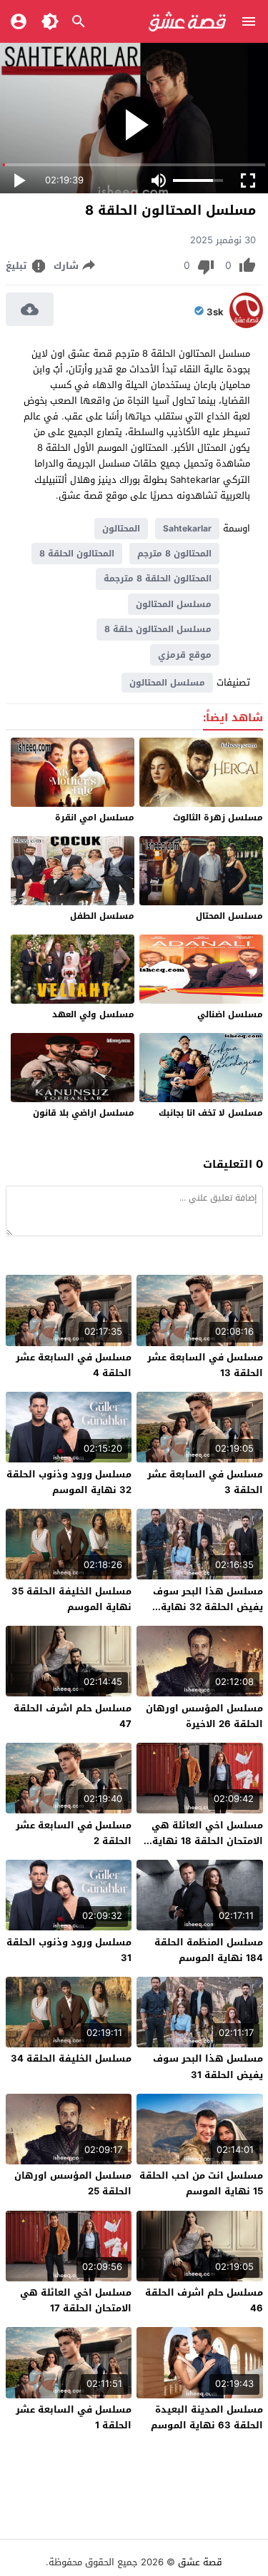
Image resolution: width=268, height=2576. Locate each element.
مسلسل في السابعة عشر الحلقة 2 (74, 1833)
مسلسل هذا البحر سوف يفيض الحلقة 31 (208, 2066)
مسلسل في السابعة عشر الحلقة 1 (74, 2417)
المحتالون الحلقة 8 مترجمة (158, 579)
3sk (215, 312)
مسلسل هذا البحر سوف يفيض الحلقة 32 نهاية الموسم (208, 1607)
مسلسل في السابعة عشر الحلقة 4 (74, 1365)
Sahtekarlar (187, 529)
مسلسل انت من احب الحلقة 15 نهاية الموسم (201, 2183)
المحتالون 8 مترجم (174, 554)
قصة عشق (200, 2562)
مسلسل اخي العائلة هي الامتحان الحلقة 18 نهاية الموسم (207, 1841)
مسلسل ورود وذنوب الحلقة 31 (69, 1950)
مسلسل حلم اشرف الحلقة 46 (204, 2300)
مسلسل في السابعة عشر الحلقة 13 (205, 1365)
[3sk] (246, 325)
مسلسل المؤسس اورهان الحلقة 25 (73, 2183)
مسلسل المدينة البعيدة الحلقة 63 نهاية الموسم (207, 2417)
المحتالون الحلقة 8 (77, 554)
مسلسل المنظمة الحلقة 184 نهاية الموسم (209, 1950)
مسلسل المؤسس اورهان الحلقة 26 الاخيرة (204, 1716)
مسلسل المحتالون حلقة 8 (158, 629)
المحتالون (121, 529)
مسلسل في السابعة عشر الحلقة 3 (205, 1482)
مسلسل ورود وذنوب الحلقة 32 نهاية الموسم (69, 1482)
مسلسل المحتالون (174, 604)
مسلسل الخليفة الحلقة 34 (71, 2058)
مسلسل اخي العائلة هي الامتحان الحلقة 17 (76, 2300)
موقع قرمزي (185, 655)
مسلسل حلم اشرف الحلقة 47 (73, 1716)
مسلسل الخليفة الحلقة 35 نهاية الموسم (71, 1599)
